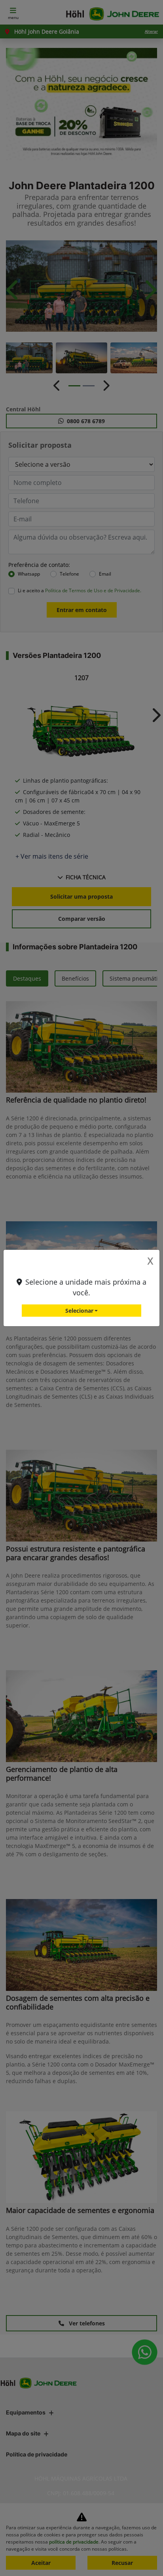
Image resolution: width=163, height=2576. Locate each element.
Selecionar (79, 1311)
